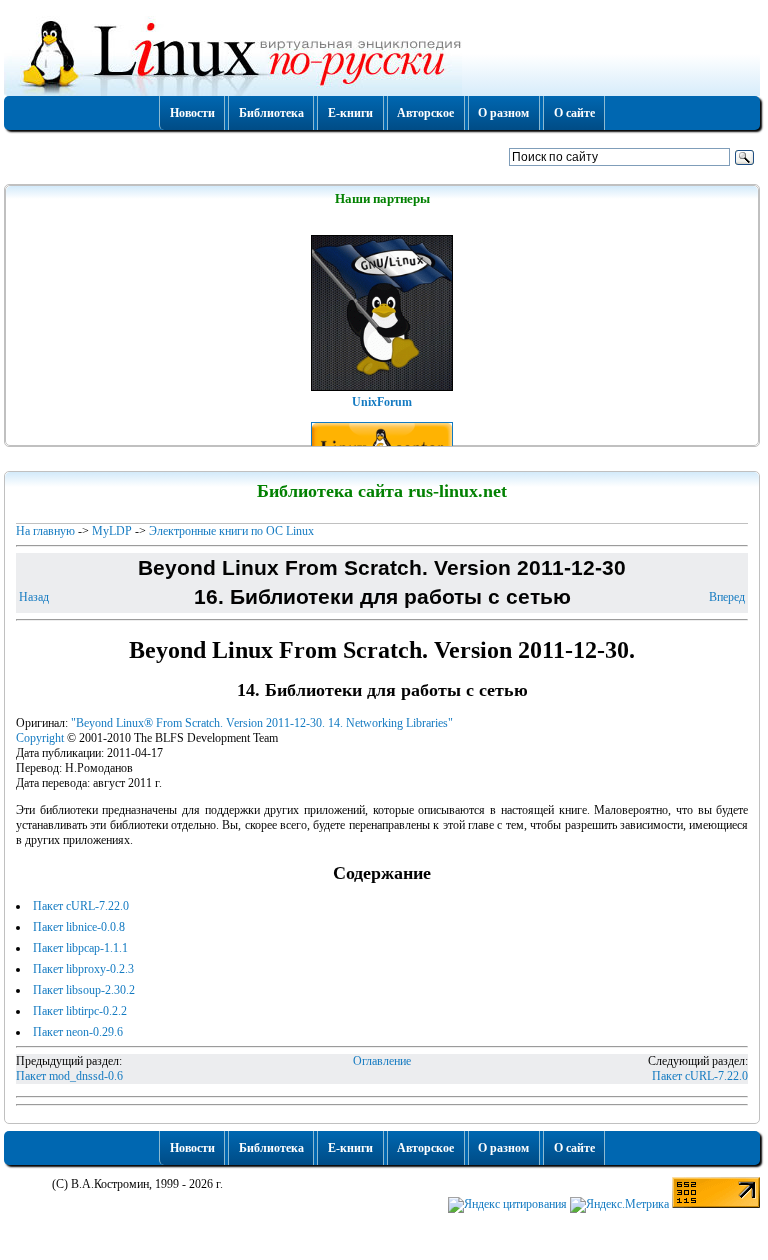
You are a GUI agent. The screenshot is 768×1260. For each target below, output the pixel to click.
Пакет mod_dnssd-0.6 (69, 1076)
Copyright (40, 738)
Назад (34, 597)
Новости (192, 113)
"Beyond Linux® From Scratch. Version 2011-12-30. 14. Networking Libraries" (262, 723)
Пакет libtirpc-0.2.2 (80, 1011)
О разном (503, 113)
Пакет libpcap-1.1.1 (80, 948)
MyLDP (112, 531)
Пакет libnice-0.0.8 (79, 927)
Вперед (727, 597)
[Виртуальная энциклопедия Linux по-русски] (382, 54)
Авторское (425, 113)
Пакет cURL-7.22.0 (81, 906)
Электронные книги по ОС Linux (231, 531)
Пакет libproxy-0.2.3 (83, 969)
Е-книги (350, 113)
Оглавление (382, 1061)
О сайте (574, 113)
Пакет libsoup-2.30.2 (84, 990)
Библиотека (271, 113)
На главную (45, 531)
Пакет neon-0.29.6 (78, 1032)
